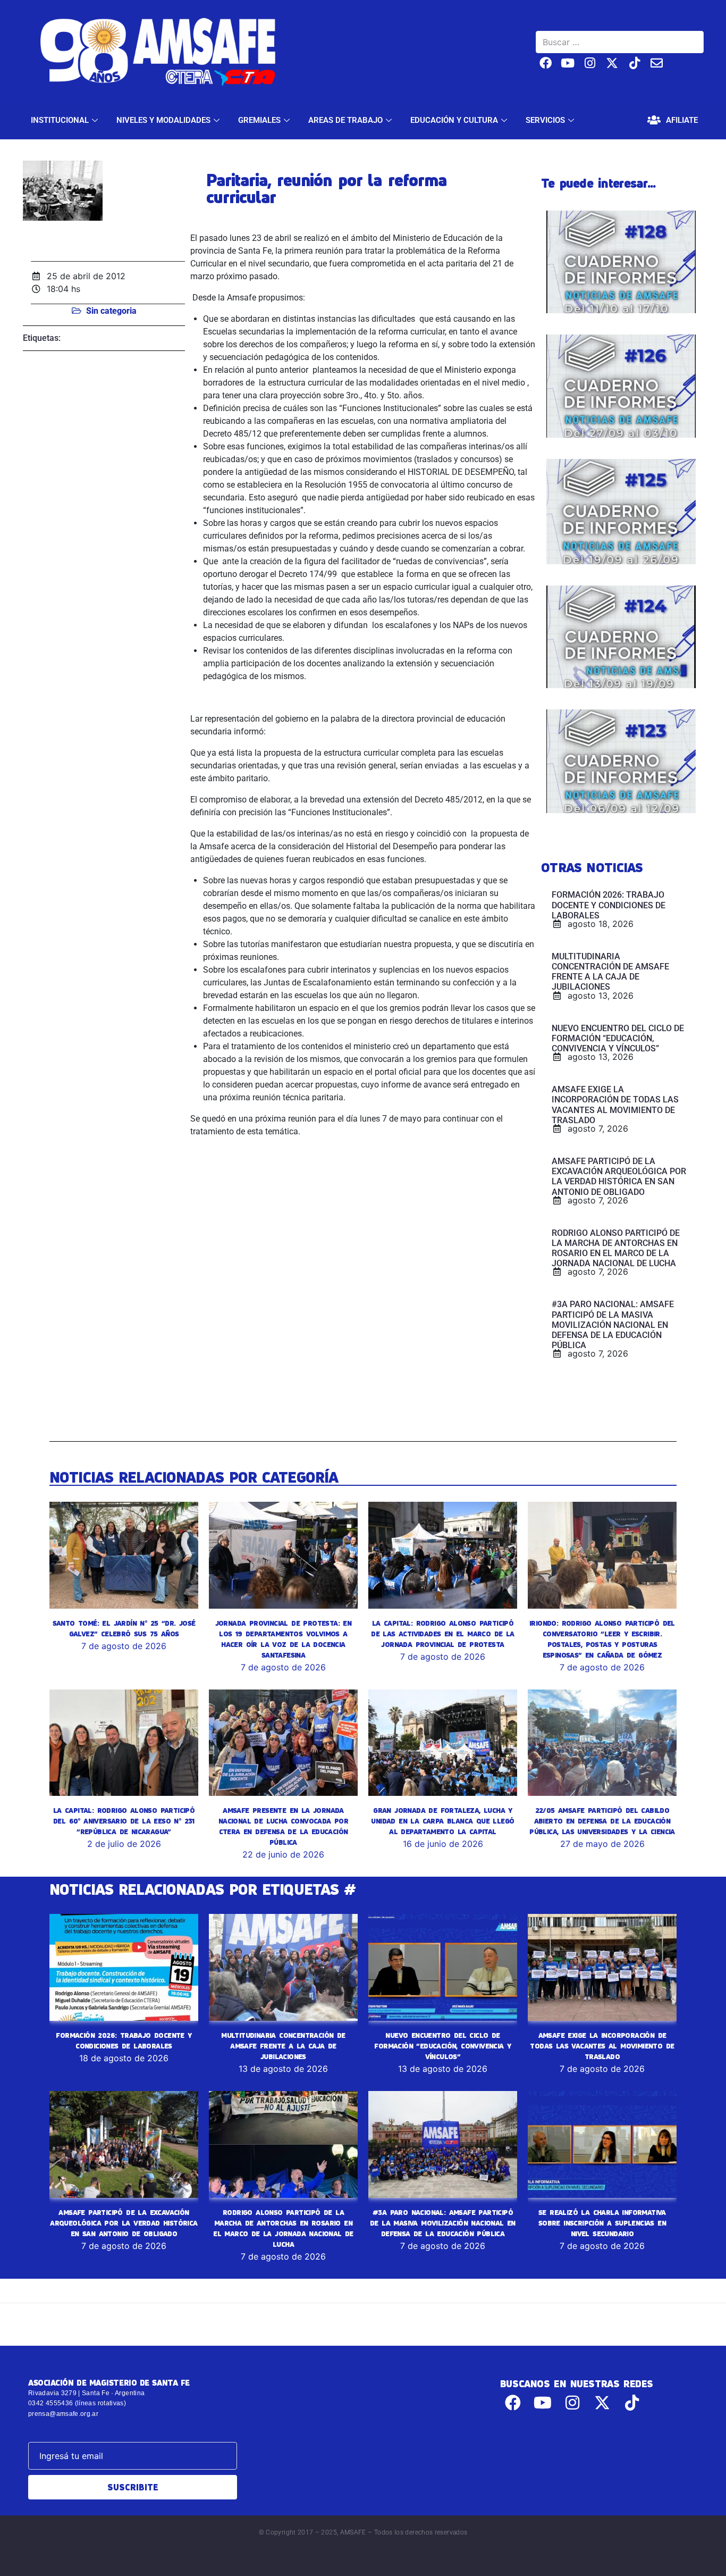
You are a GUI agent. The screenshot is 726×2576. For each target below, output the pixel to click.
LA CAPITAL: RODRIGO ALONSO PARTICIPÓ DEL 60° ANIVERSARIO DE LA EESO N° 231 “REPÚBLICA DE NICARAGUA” (124, 1821)
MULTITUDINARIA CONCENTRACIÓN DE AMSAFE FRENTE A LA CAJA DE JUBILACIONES (283, 2046)
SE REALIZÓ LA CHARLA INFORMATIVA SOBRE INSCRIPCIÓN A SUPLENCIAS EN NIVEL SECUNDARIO (602, 2223)
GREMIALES (259, 120)
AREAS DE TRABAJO (345, 120)
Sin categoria (111, 311)
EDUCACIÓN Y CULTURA (454, 120)
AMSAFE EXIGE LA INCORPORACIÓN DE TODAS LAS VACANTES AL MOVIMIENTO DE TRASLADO (602, 2046)
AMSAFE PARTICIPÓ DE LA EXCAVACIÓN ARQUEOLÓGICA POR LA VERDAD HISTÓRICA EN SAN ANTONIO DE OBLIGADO (124, 2223)
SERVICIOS (545, 120)
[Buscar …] (620, 42)
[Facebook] (546, 63)
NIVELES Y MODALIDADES (163, 120)
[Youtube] (568, 63)
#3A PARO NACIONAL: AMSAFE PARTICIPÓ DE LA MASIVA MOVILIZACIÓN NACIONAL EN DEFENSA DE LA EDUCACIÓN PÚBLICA (443, 2223)
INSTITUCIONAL (60, 120)
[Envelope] (657, 63)
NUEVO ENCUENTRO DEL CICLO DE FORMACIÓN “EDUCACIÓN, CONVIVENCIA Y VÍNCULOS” (442, 2046)
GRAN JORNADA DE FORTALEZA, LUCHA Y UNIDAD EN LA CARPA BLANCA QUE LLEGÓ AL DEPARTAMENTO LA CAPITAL (442, 1821)
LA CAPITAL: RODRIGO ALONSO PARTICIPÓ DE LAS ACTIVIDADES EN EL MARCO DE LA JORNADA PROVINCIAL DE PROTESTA (442, 1634)
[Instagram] (590, 63)
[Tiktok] (634, 63)
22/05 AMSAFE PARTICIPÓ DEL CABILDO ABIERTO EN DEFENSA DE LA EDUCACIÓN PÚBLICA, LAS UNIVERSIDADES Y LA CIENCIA (602, 1821)
